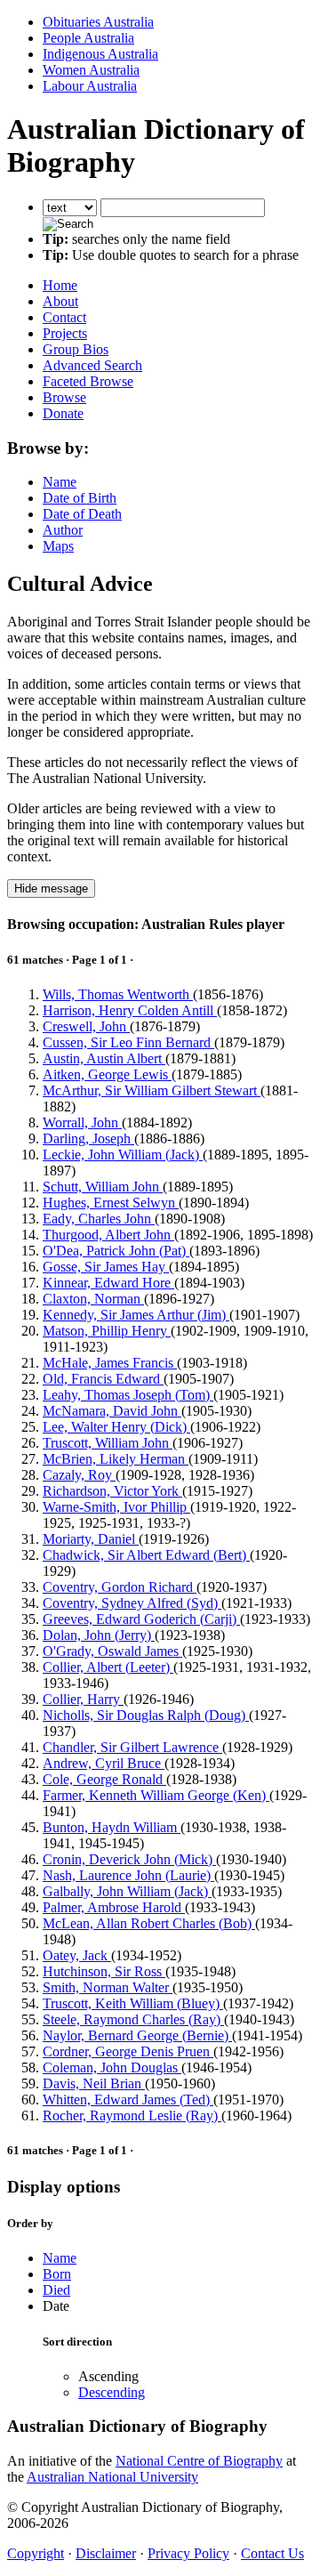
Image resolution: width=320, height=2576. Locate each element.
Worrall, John (82, 1122)
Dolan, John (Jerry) (99, 1635)
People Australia (88, 38)
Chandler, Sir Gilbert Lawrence (132, 1747)
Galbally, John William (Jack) (127, 1891)
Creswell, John (86, 1026)
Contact (64, 317)
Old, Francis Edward (103, 1379)
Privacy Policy (188, 2553)
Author (63, 530)
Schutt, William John (103, 1187)
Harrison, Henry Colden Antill (130, 1010)
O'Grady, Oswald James (112, 1651)
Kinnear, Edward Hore (108, 1283)
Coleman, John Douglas (112, 2067)
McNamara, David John (112, 1411)
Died (56, 2290)
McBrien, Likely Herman (116, 1459)
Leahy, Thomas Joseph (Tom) (128, 1395)
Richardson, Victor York (112, 1491)
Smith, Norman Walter (108, 1987)
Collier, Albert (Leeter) (108, 1667)
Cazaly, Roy (79, 1475)
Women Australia (91, 70)
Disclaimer (106, 2553)
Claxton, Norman (93, 1299)
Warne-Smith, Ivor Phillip (116, 1507)
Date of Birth (80, 498)
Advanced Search (92, 365)
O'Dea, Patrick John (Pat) (116, 1251)
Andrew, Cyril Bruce (104, 1763)
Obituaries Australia (98, 22)
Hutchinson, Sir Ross (104, 1971)
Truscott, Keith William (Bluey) (133, 2003)
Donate (63, 413)
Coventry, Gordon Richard (120, 1587)
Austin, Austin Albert (104, 1058)
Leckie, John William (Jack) (123, 1155)
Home (60, 285)
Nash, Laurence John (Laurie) (128, 1875)
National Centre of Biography (199, 2461)
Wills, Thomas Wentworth (118, 994)
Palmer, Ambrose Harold (114, 1907)
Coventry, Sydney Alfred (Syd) (132, 1603)
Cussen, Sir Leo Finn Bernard (128, 1042)
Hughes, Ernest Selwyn (111, 1203)
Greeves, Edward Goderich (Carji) (141, 1619)
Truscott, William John (108, 1443)
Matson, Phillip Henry (107, 1331)
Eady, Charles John (99, 1219)
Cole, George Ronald (104, 1779)
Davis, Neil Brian (94, 2083)
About (60, 301)
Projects (65, 333)
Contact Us (272, 2553)
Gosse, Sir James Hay (106, 1267)
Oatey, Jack (77, 1955)
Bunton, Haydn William (112, 1827)
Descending (112, 2392)
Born (57, 2274)
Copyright (36, 2553)
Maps (58, 546)
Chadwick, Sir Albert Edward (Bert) (146, 1555)
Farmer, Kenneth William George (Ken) (156, 1795)
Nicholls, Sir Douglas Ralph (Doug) (146, 1715)
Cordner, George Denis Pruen (128, 2051)
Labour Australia (90, 86)
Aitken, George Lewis (107, 1074)
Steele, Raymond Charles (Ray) (133, 2019)
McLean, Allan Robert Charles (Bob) (149, 1923)
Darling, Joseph (88, 1139)
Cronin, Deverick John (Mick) (129, 1859)
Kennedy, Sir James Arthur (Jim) (136, 1315)
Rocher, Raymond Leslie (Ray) (132, 2116)
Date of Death (82, 514)
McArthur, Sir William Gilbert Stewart (152, 1090)
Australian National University (112, 2477)
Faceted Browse (88, 381)
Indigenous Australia (100, 54)
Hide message (51, 888)
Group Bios (76, 349)
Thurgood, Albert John (108, 1235)
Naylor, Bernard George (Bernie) (137, 2035)
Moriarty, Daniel (91, 1539)
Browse (64, 397)
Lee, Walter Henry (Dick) (116, 1427)
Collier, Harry (83, 1699)
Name (60, 482)
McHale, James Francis (110, 1363)
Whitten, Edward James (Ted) (128, 2100)
